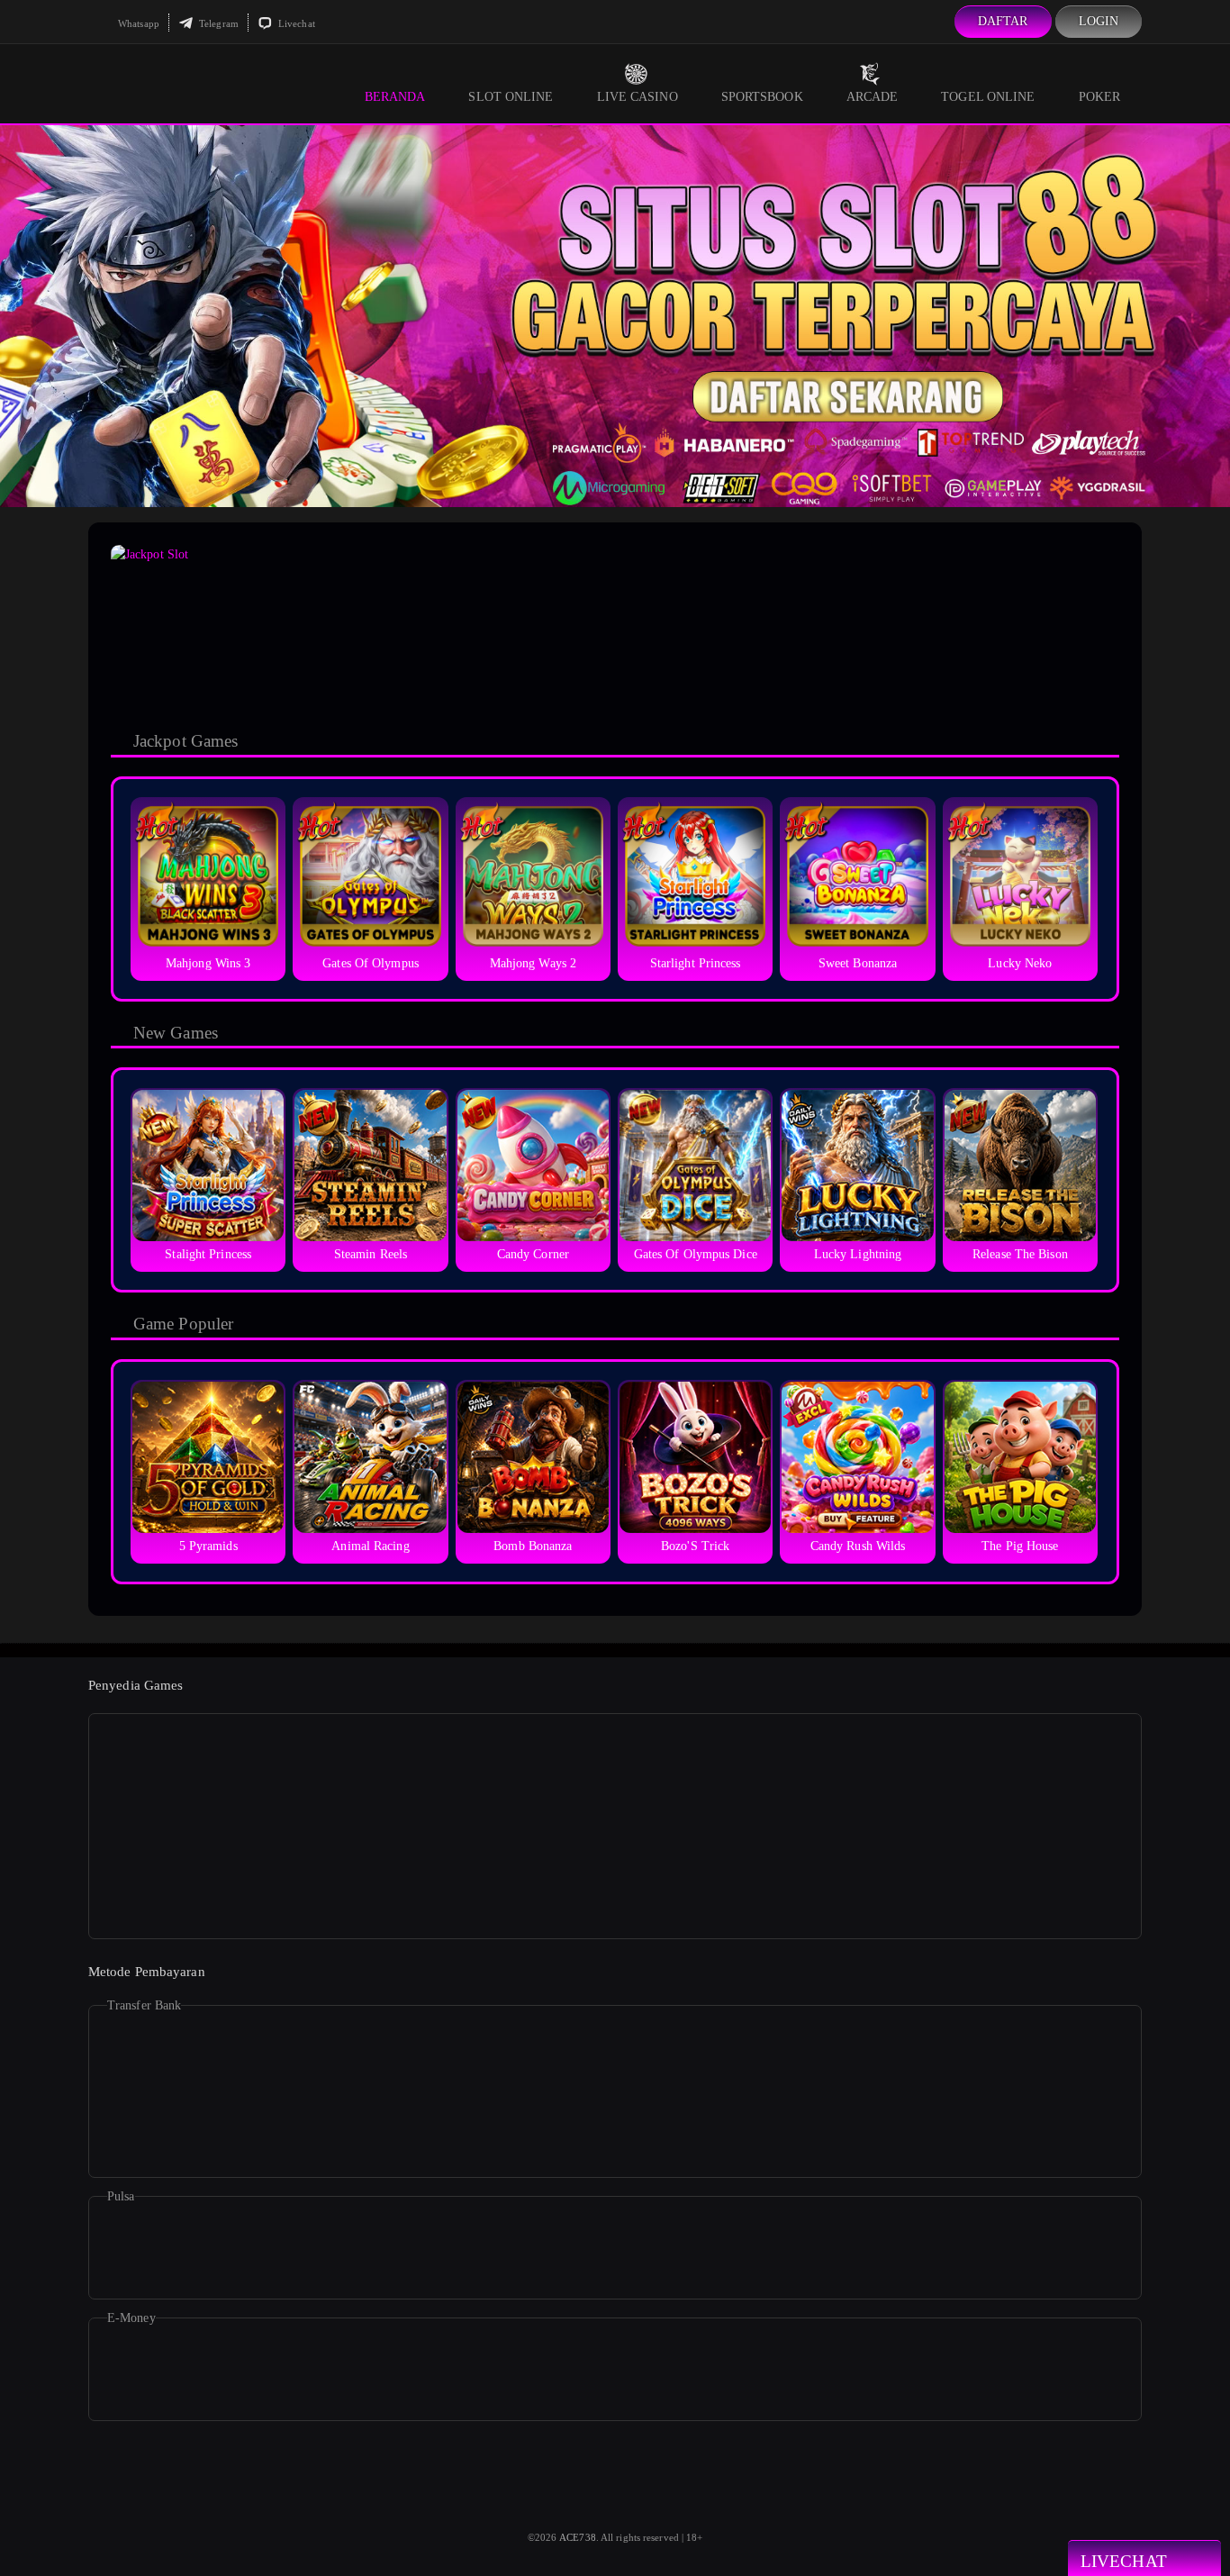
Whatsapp (137, 23)
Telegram (217, 23)
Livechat (295, 23)
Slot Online (511, 97)
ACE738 (578, 2537)
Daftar (1003, 21)
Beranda (395, 97)
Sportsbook (762, 97)
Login (1099, 21)
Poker (1100, 97)
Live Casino (638, 97)
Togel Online (988, 97)
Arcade (873, 97)
